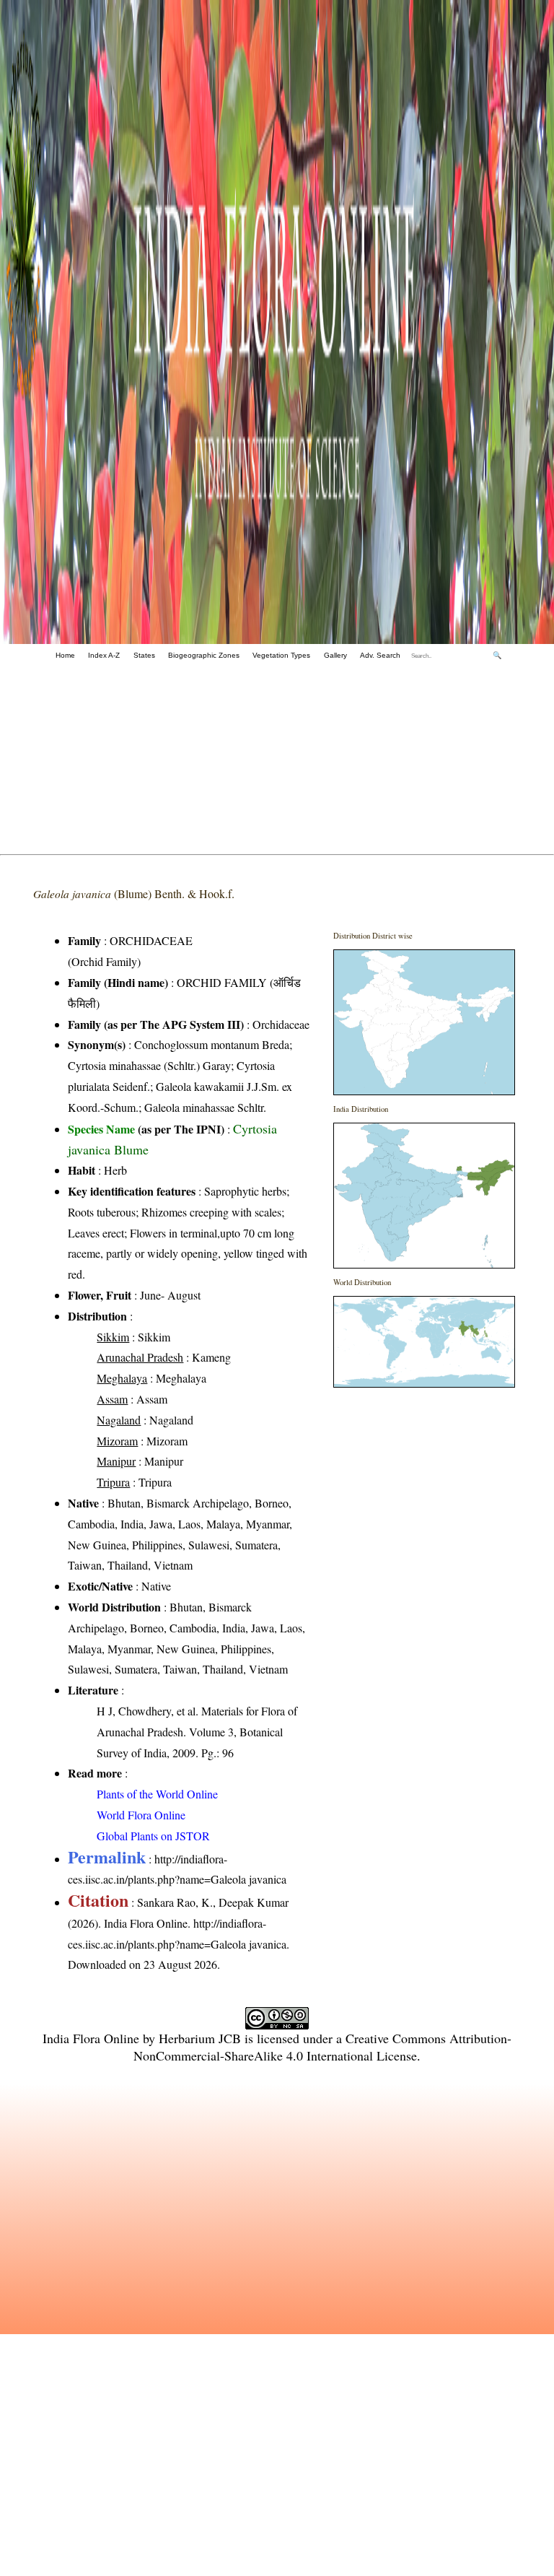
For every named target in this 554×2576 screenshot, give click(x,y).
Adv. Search (380, 655)
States (144, 655)
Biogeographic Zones (204, 655)
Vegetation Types (281, 655)
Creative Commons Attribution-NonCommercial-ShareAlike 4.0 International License (322, 2047)
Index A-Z (104, 655)
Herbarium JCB (200, 2038)
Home (65, 655)
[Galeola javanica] (424, 1022)
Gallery (335, 655)
